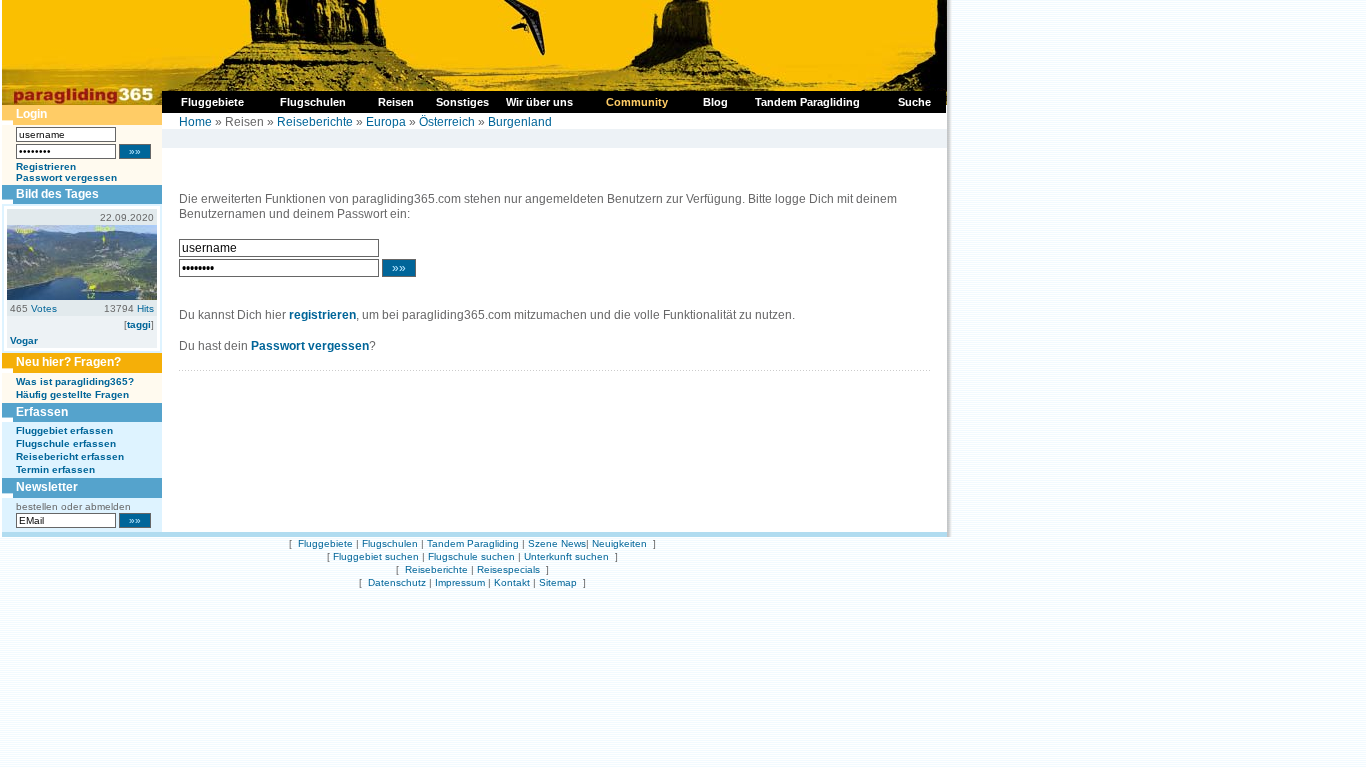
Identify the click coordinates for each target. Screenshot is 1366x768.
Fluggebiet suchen (376, 556)
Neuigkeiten (619, 543)
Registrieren (46, 166)
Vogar (24, 340)
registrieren (322, 315)
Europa (386, 122)
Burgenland (520, 122)
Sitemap (558, 582)
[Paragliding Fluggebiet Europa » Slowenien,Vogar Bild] (82, 296)
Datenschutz (397, 582)
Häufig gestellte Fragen (72, 394)
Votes (44, 308)
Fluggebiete (325, 543)
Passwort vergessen (66, 177)
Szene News (557, 543)
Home (195, 122)
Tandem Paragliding (473, 543)
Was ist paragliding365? (75, 381)
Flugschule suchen (471, 556)
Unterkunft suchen (566, 556)
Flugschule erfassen (66, 443)
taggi (139, 324)
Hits (145, 308)
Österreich (447, 122)
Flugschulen (390, 543)
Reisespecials (508, 569)
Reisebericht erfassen (70, 456)
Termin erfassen (55, 469)
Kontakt (512, 582)
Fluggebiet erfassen (64, 430)
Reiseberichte (315, 122)
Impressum (460, 582)
